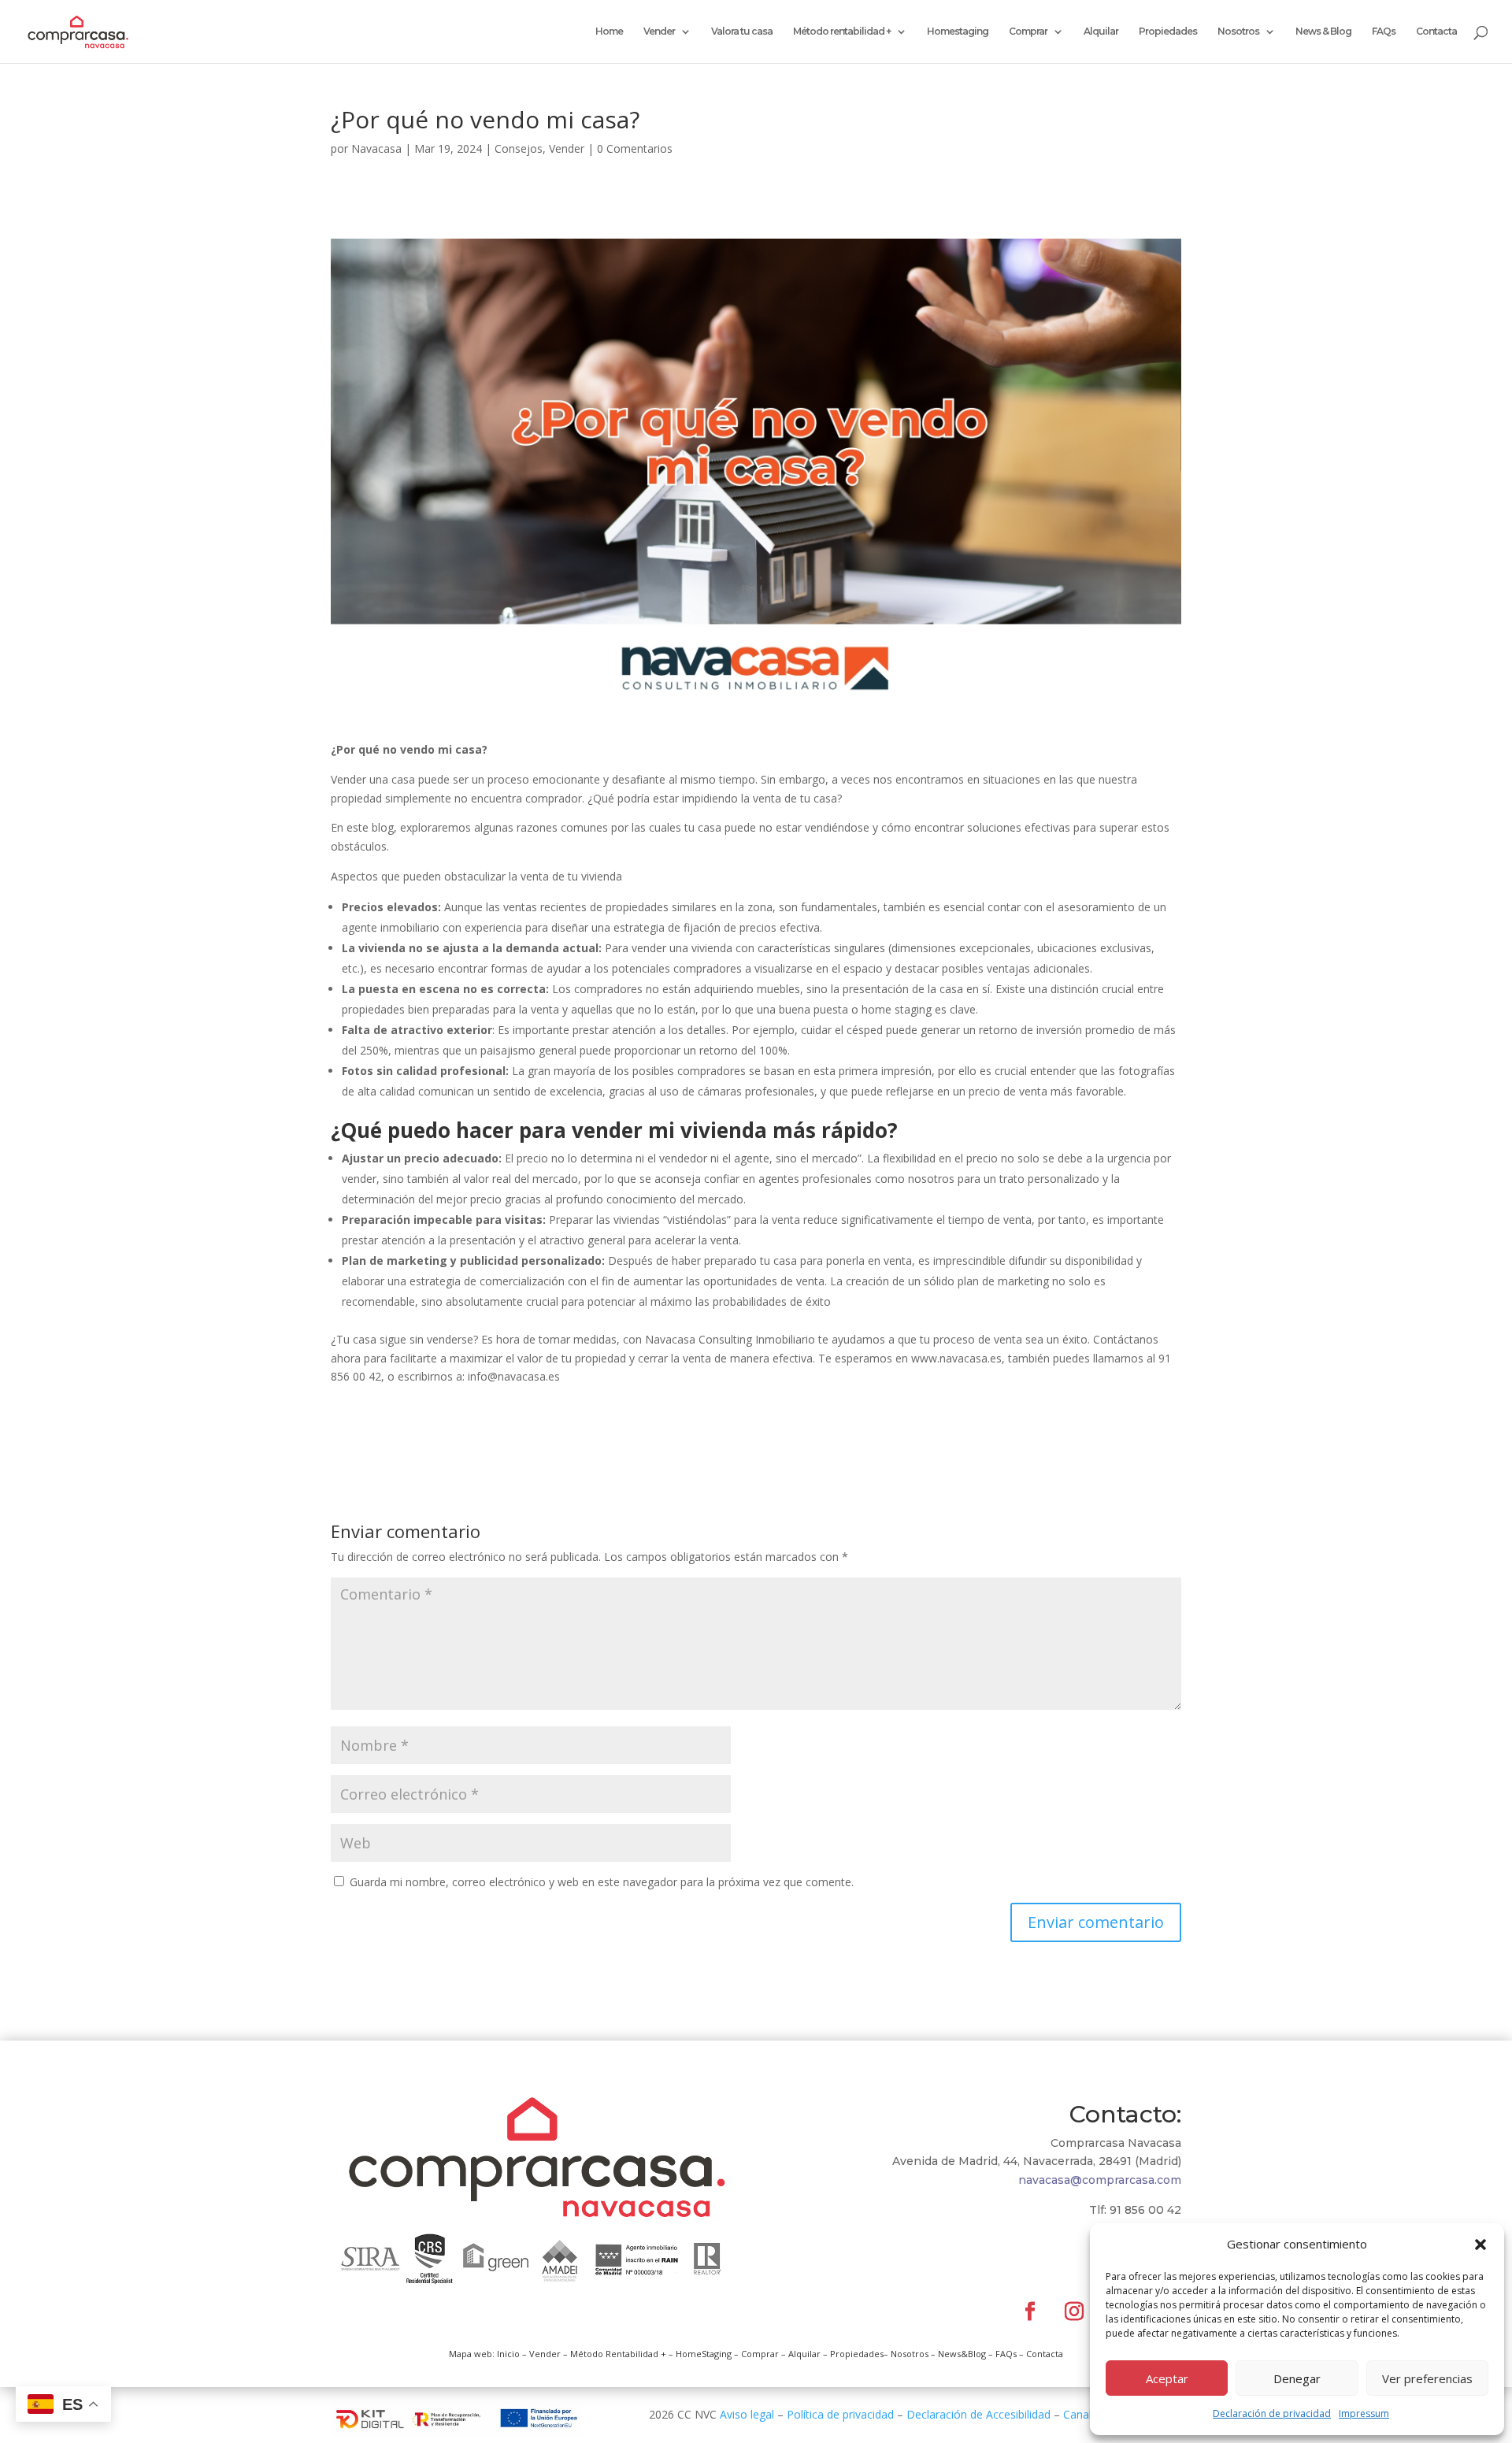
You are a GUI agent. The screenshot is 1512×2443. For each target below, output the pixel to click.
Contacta (1436, 32)
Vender (659, 32)
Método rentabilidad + (842, 32)
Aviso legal (747, 2414)
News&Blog (962, 2354)
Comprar (1028, 32)
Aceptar (1167, 2378)
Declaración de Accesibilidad (978, 2414)
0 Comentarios (635, 148)
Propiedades (1168, 32)
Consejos (519, 148)
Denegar (1297, 2378)
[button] (1480, 2245)
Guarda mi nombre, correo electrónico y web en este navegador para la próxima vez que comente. (602, 1882)
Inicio (508, 2354)
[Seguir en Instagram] (1074, 2311)
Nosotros (1238, 32)
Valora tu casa (742, 32)
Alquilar (1101, 32)
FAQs (1384, 32)
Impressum (1364, 2413)
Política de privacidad (840, 2414)
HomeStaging (704, 2354)
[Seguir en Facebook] (1030, 2311)
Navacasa (376, 148)
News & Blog (1323, 32)
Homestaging (958, 32)
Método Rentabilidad (614, 2354)
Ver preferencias (1427, 2378)
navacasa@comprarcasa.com (1100, 2180)
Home (609, 32)
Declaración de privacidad (1272, 2413)
